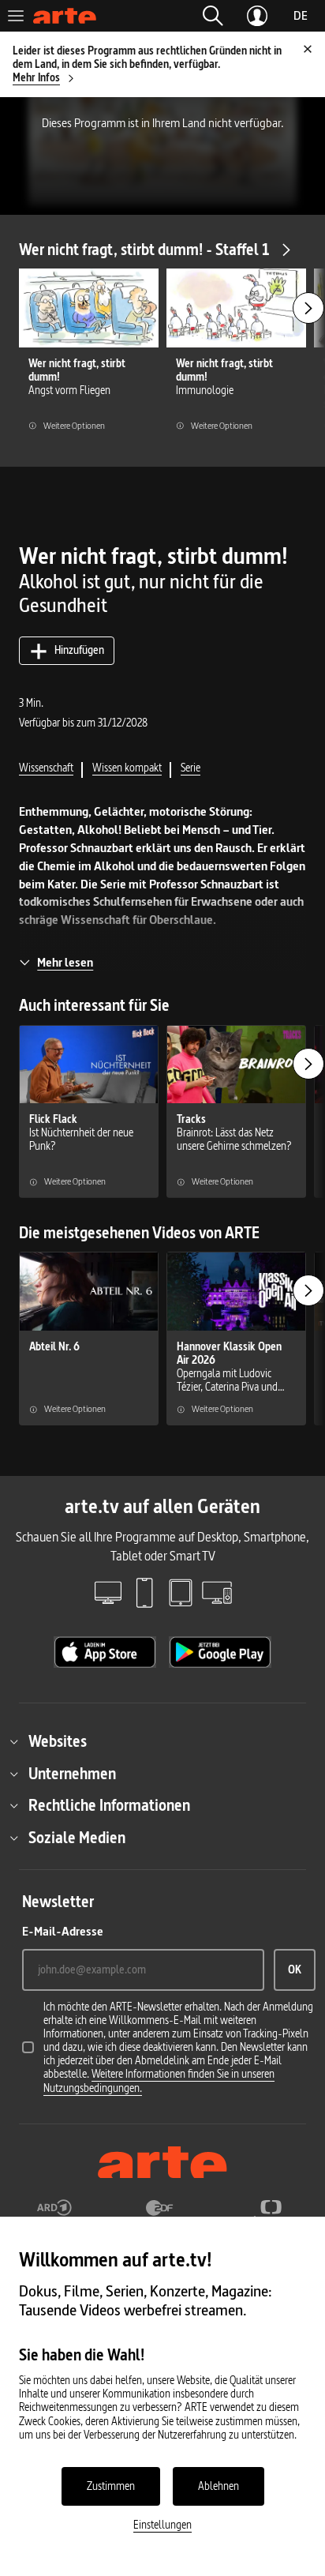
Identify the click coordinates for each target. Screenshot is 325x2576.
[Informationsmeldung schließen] (308, 49)
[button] (213, 16)
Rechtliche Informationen (109, 1805)
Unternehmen (72, 1774)
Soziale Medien (77, 1838)
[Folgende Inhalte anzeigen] (308, 308)
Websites (58, 1741)
